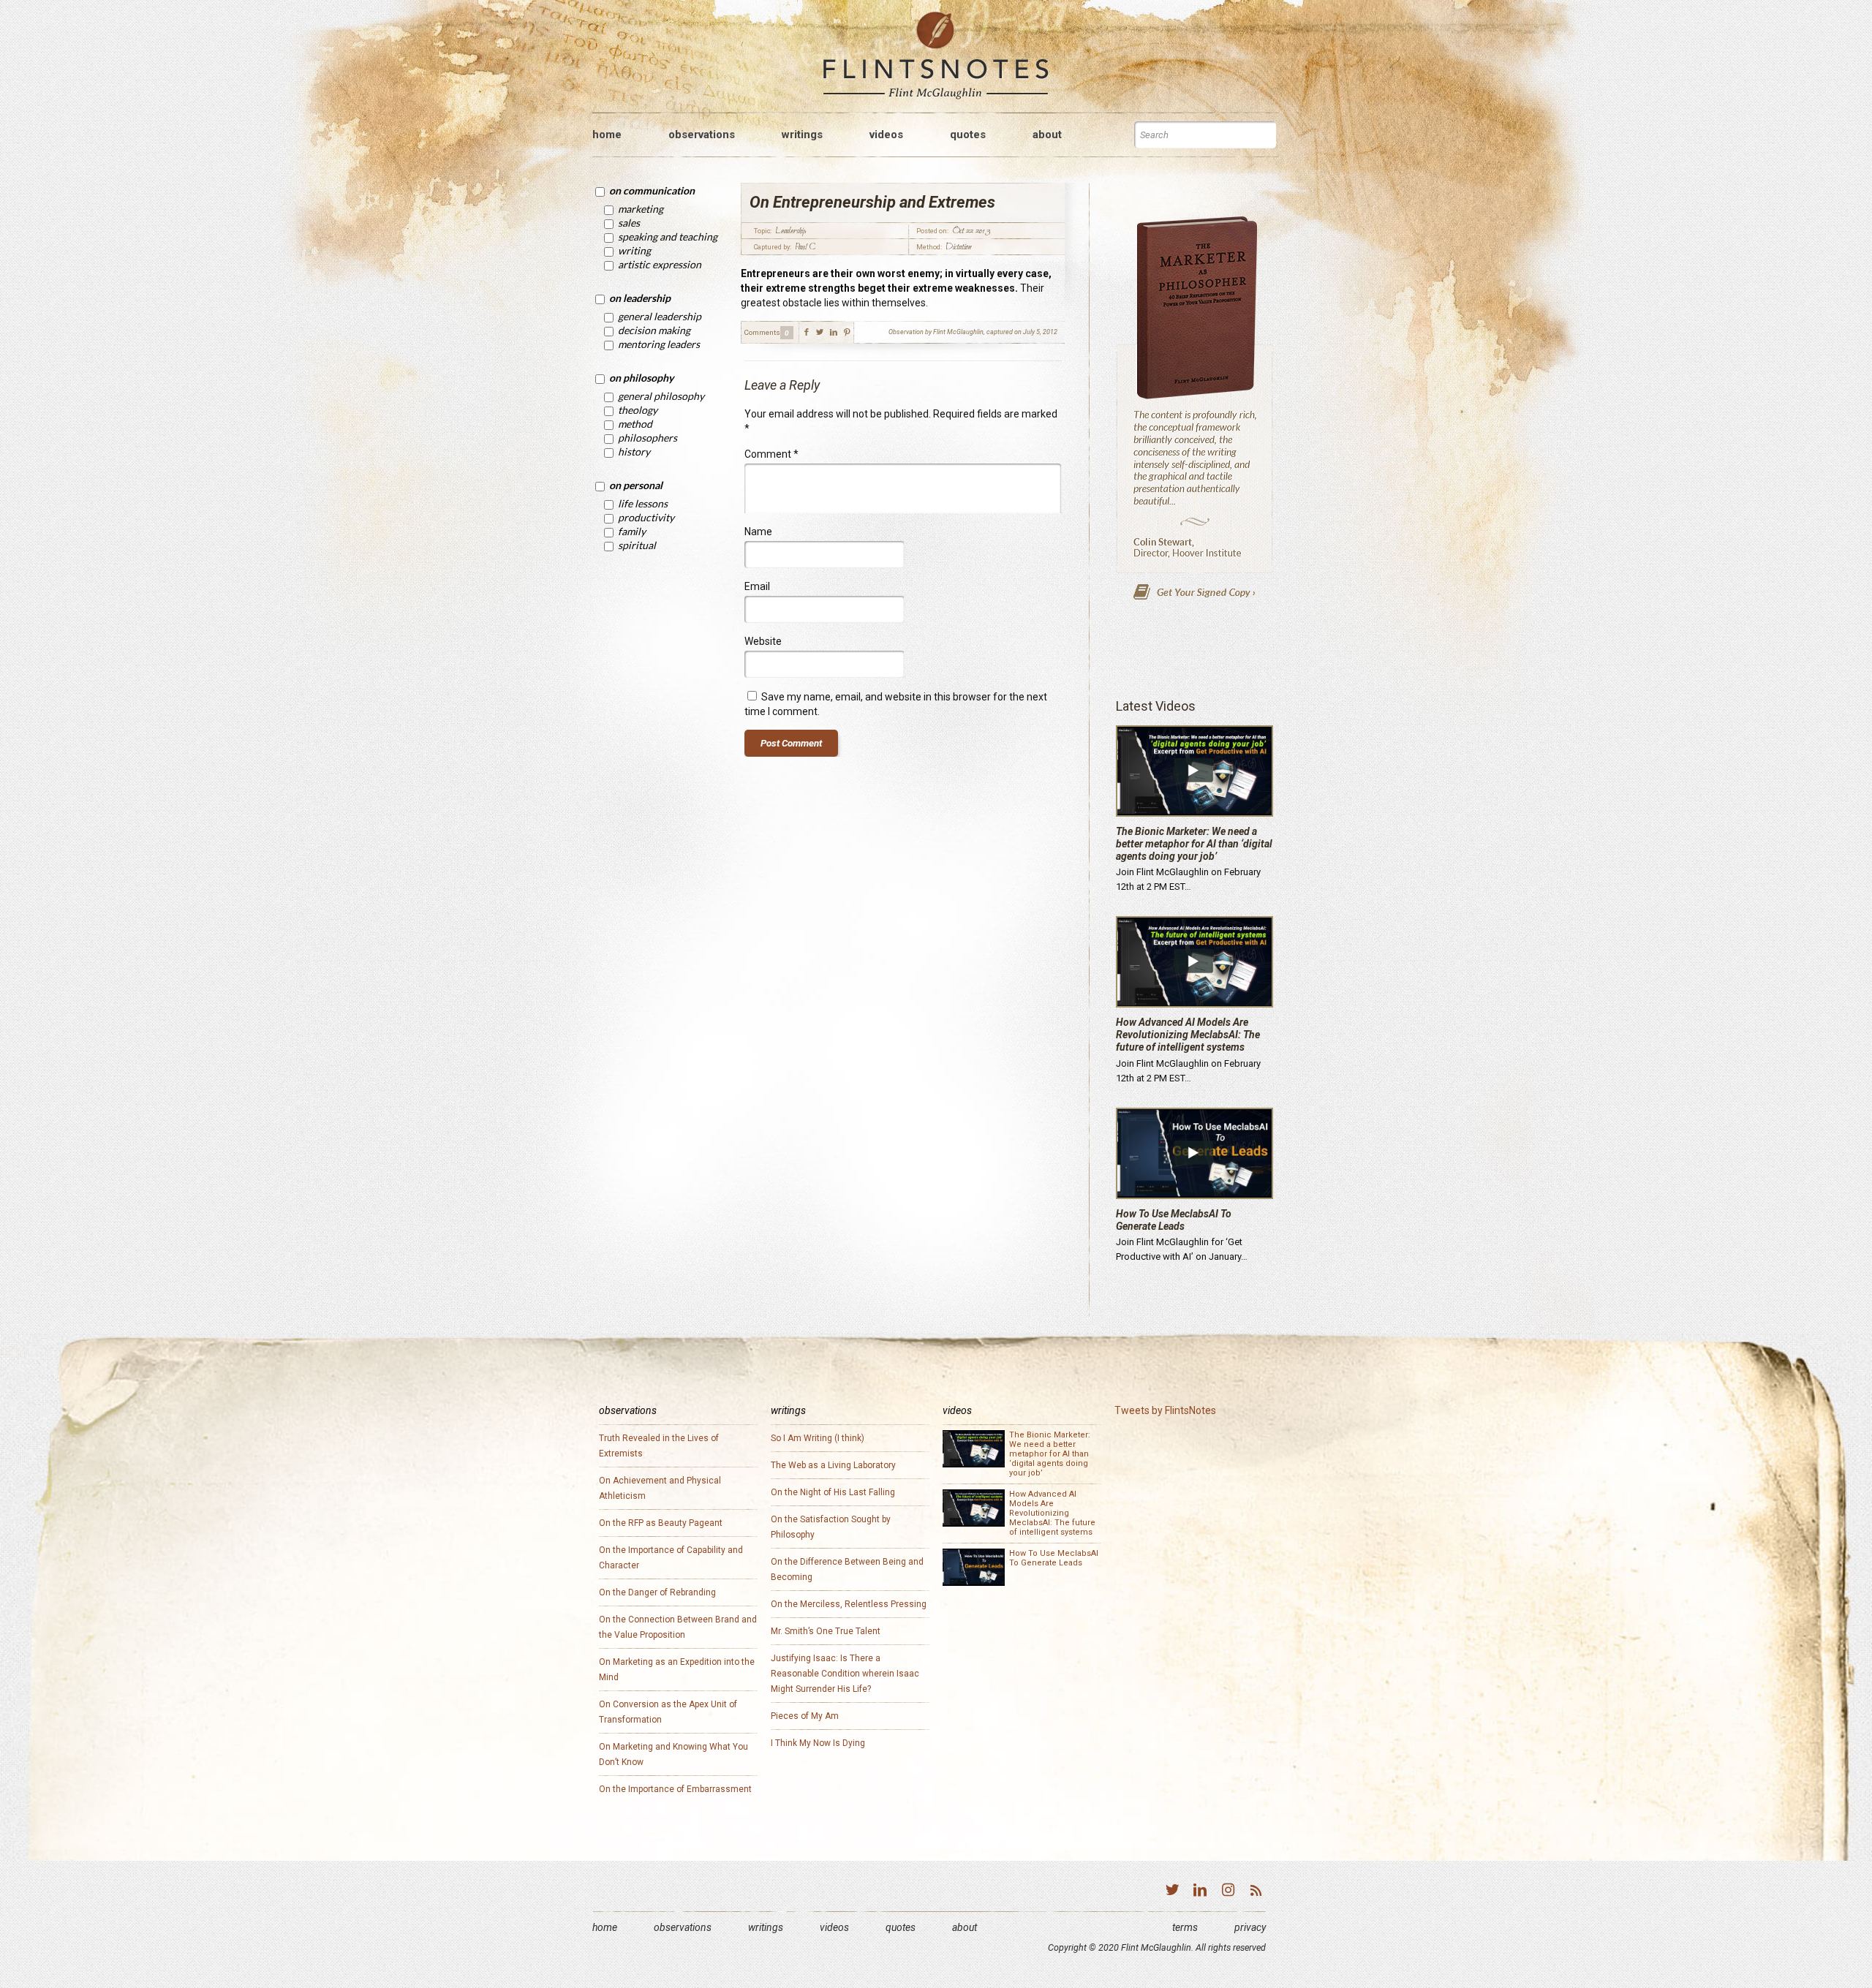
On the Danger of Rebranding (657, 1592)
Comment (771, 454)
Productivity (646, 517)
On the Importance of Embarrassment (675, 1789)
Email (757, 586)
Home (605, 1927)
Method (635, 424)
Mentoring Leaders (659, 344)
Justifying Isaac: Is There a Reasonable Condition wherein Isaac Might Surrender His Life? (845, 1674)
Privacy (1250, 1927)
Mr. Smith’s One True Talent (826, 1631)
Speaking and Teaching (668, 237)
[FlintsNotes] (936, 56)
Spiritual (637, 545)
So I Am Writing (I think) (818, 1438)
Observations (683, 1927)
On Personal (636, 485)
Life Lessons (643, 503)
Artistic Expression (660, 264)
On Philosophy (641, 378)
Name (758, 532)
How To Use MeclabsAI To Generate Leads (1174, 1220)
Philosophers (648, 438)
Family (632, 531)
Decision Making (654, 330)
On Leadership (640, 298)
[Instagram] (1228, 1891)
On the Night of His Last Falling (833, 1492)
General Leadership (660, 316)
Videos (834, 1927)
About (965, 1927)
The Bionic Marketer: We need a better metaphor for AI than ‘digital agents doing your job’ (1194, 844)
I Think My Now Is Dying (818, 1743)
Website (763, 641)
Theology (638, 410)
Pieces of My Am (805, 1716)
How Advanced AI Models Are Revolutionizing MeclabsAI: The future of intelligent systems (1188, 1035)
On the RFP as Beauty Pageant (661, 1523)
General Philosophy (661, 396)
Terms (1185, 1927)
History (634, 451)
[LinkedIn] (1200, 1891)
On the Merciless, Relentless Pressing (849, 1604)
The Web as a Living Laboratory (833, 1465)
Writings (766, 1927)
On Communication (652, 190)
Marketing (641, 209)
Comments (762, 332)
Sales (629, 223)
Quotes (901, 1927)
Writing (634, 250)
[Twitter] (1172, 1891)
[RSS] (1256, 1891)
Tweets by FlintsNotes (1165, 1410)
